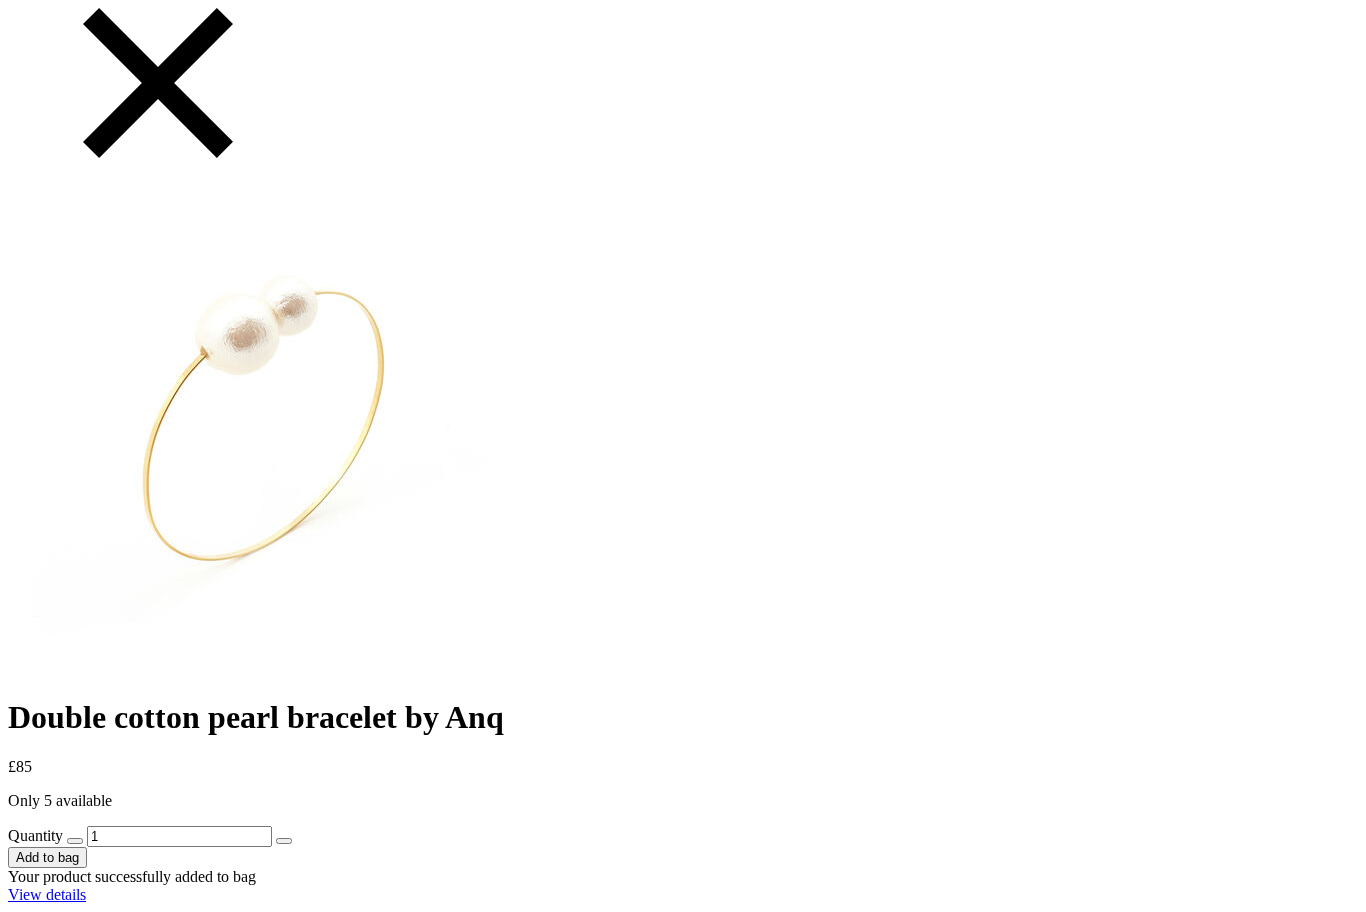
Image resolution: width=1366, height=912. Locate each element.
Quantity (35, 835)
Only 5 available (60, 800)
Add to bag (47, 857)
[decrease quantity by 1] (75, 841)
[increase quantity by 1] (284, 841)
